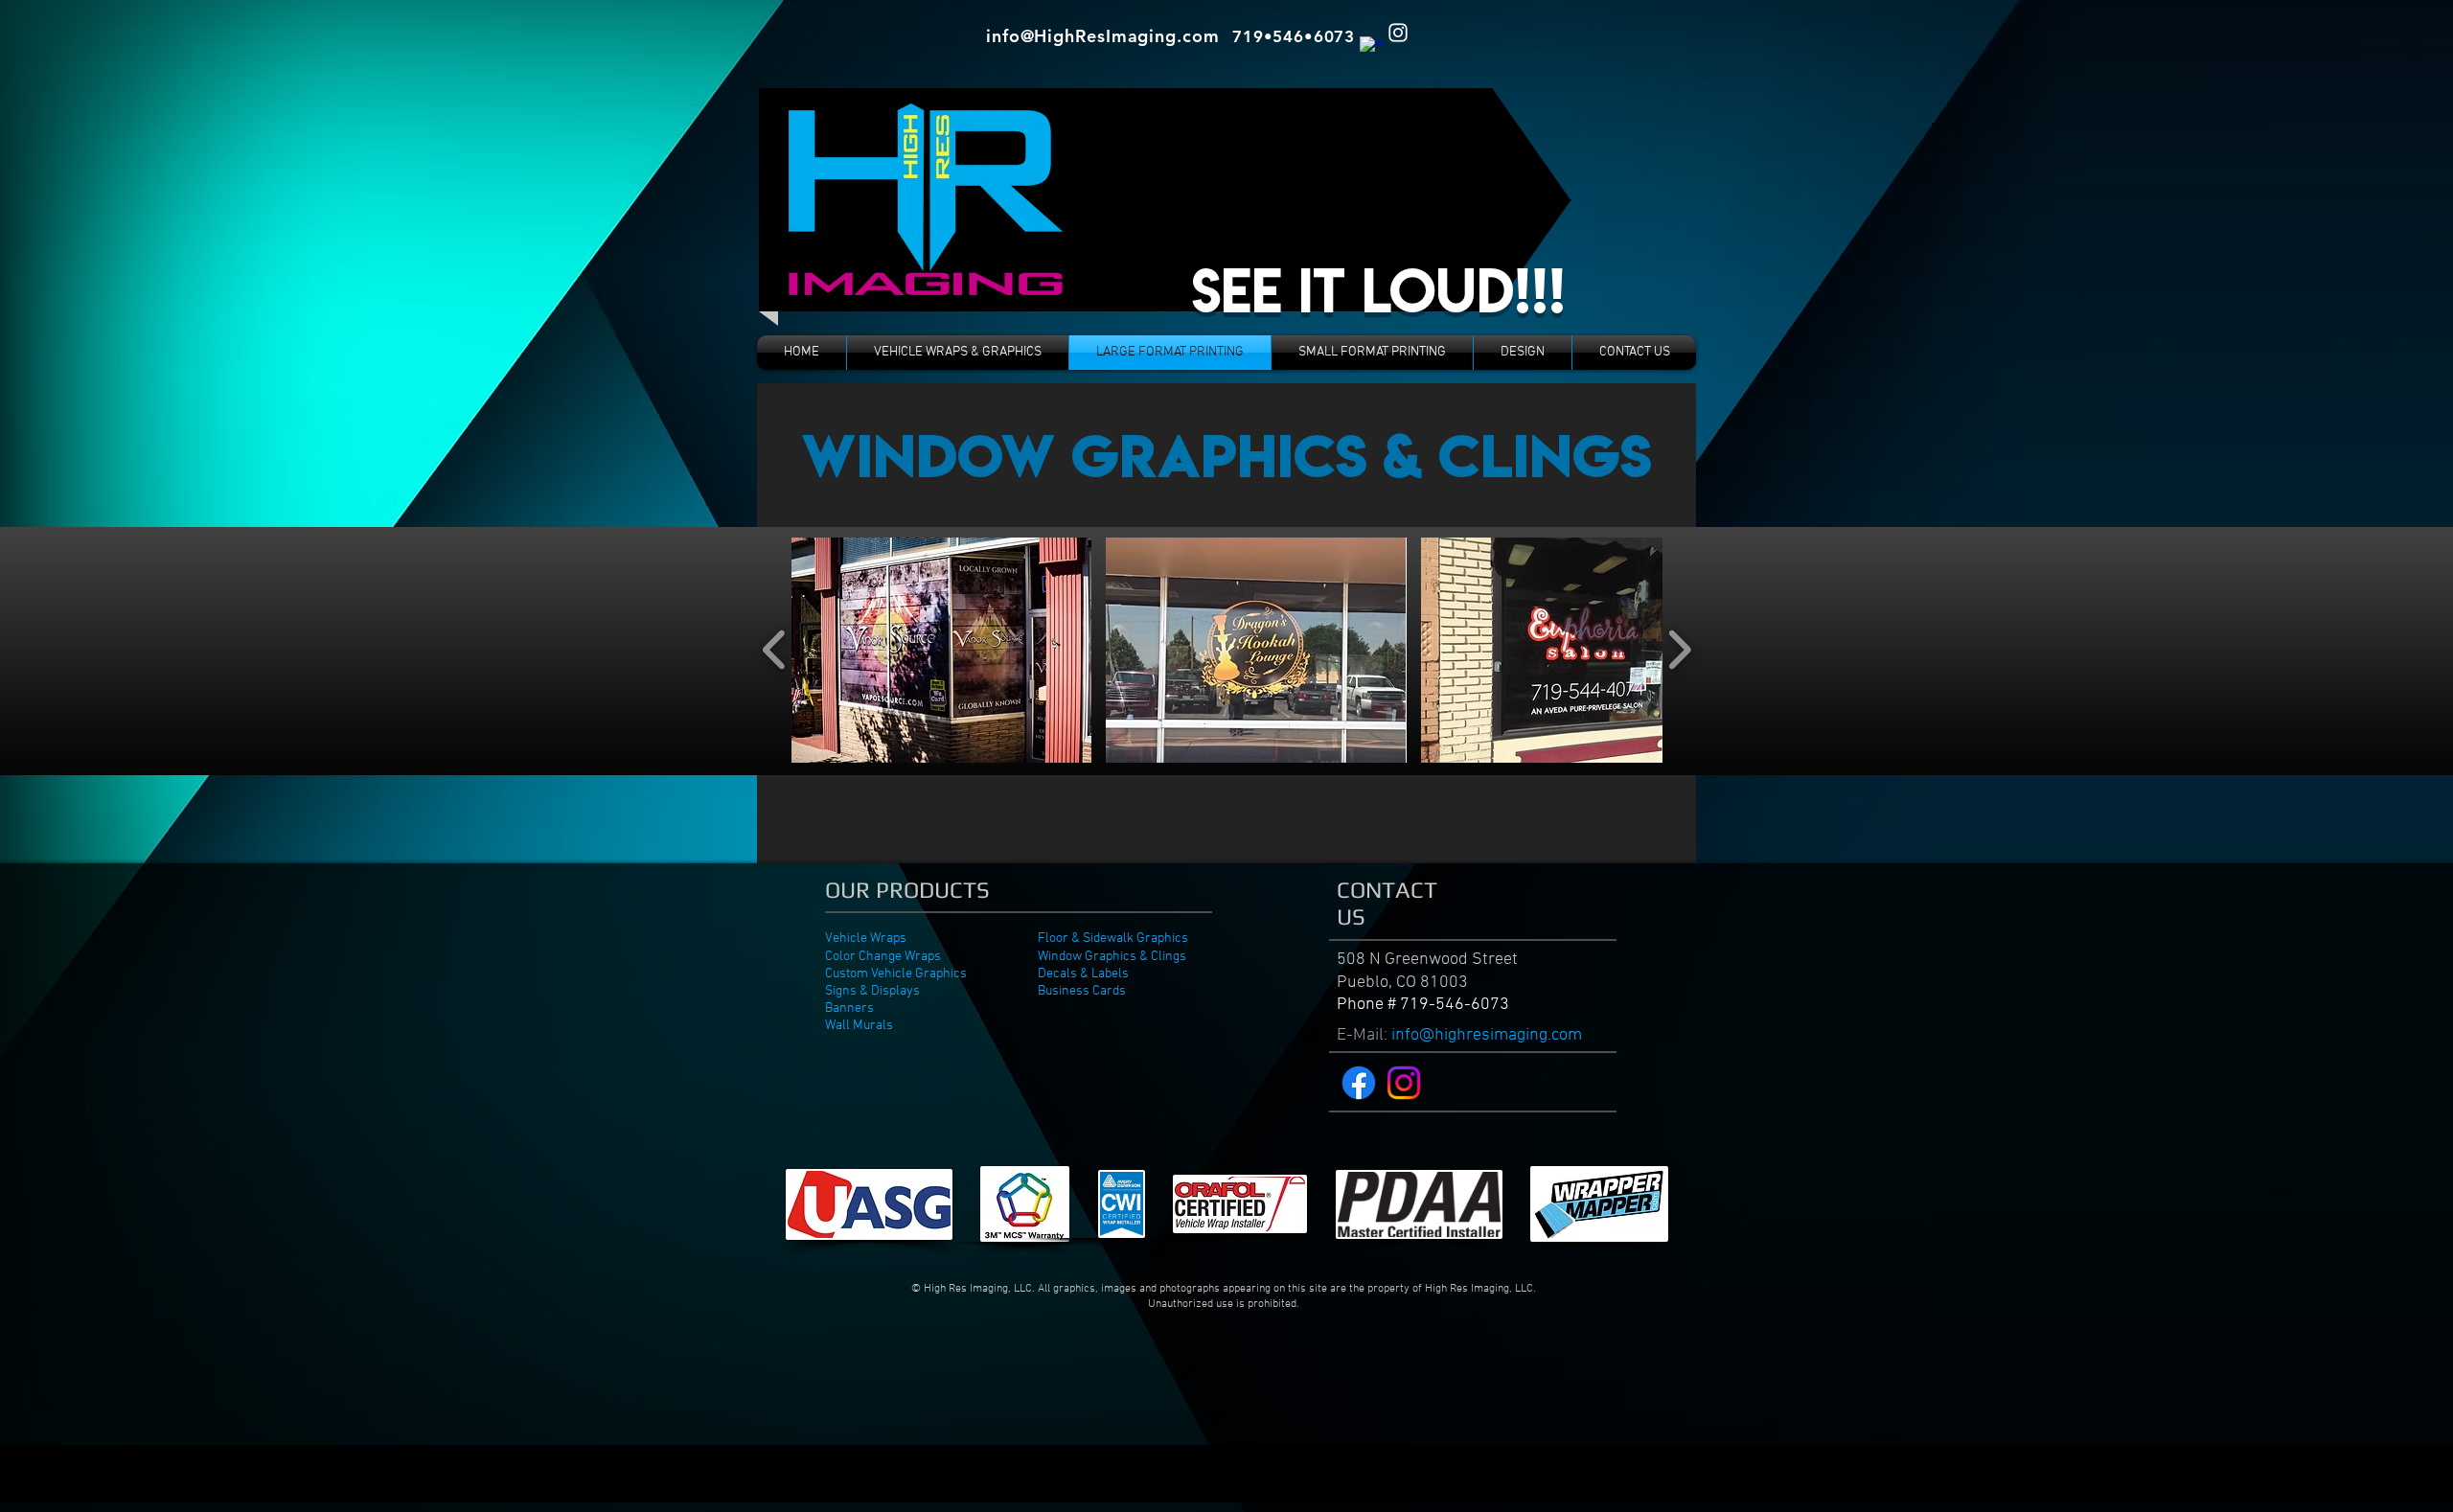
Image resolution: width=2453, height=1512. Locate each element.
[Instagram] (1404, 1083)
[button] (941, 650)
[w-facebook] (1372, 49)
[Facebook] (1359, 1083)
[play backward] (775, 650)
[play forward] (1679, 650)
